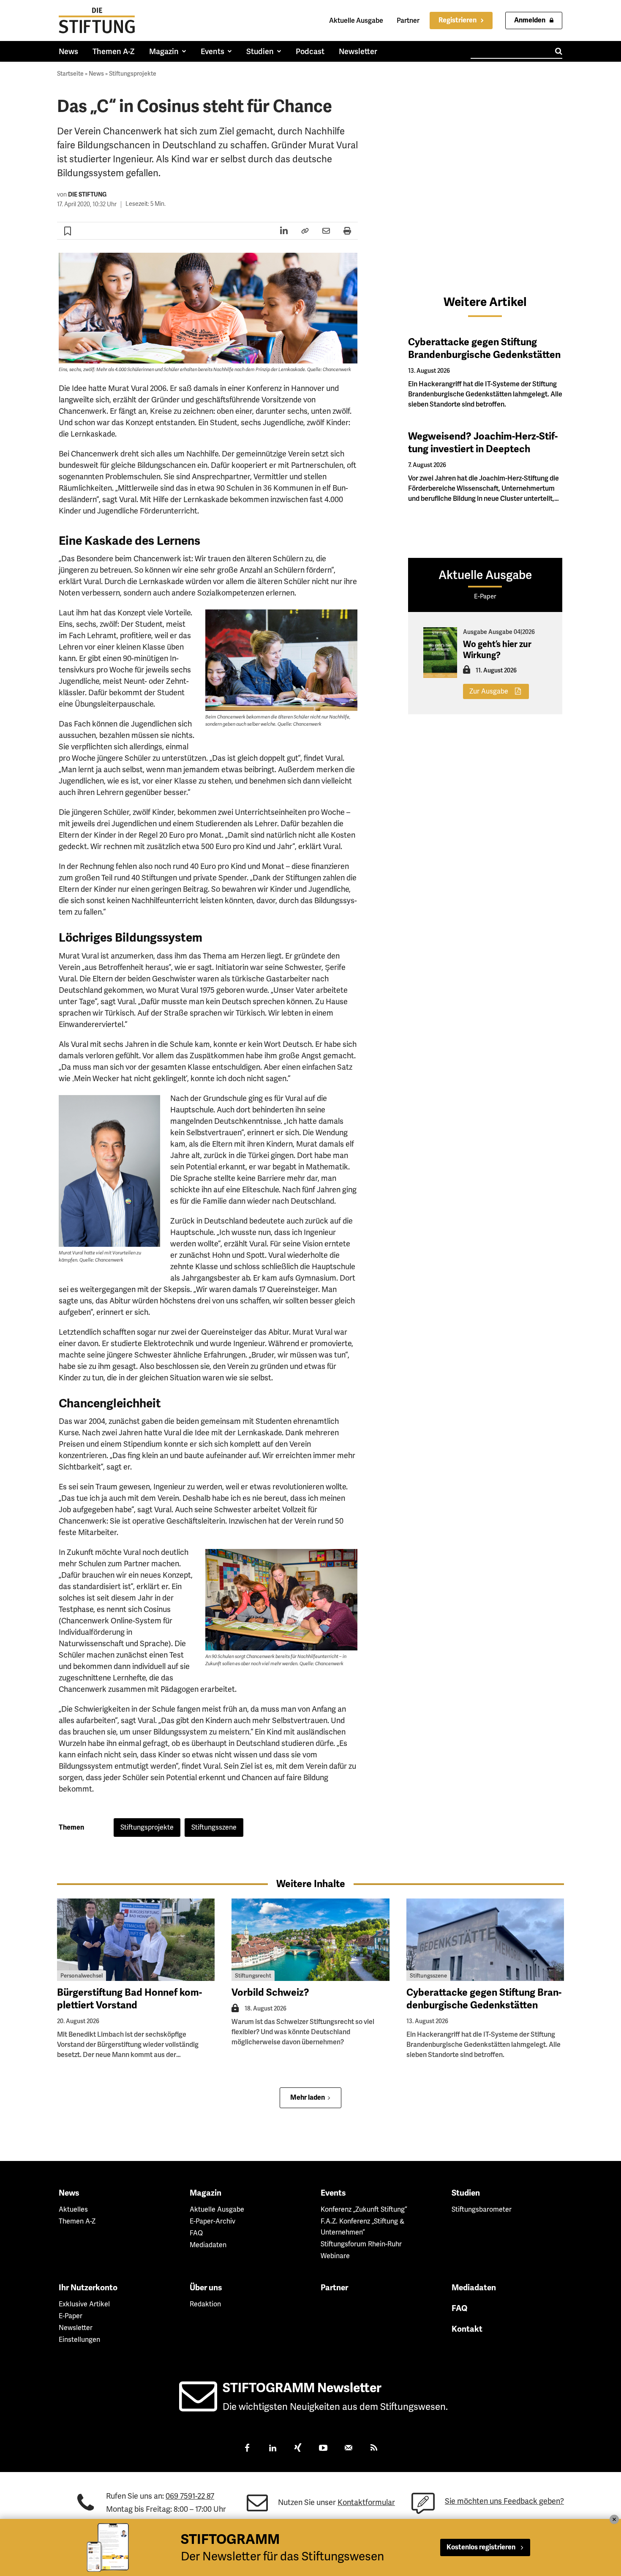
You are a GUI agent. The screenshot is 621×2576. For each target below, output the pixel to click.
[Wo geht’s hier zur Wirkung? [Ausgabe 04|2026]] (440, 653)
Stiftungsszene (214, 1827)
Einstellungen (79, 2340)
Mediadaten (208, 2245)
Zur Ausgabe (489, 691)
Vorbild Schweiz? (270, 1993)
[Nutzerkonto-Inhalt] (467, 672)
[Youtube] (323, 2449)
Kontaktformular (366, 2502)
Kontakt (467, 2329)
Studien (466, 2193)
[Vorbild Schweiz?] (310, 1940)
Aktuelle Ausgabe (356, 20)
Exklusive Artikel (84, 2304)
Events (333, 2193)
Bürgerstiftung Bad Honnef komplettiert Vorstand (129, 1999)
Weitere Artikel (485, 302)
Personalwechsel (82, 1976)
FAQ (196, 2233)
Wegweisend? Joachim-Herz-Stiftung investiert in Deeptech (483, 443)
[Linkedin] (272, 2449)
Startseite (70, 74)
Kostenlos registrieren (481, 2547)
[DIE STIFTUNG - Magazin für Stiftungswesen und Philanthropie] (97, 20)
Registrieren (458, 20)
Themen (71, 1828)
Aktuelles (73, 2209)
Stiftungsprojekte (133, 74)
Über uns (206, 2288)
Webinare (335, 2256)
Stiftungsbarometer (482, 2209)
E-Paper (71, 2316)
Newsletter (76, 2328)
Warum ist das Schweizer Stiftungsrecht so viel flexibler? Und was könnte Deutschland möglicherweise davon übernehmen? (303, 2032)
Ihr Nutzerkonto (88, 2288)
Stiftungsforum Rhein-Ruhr (361, 2244)
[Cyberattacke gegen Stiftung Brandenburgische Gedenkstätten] (485, 1940)
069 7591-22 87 (190, 2496)
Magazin (206, 2193)
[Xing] (298, 2449)
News (96, 74)
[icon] (198, 2406)
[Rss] (374, 2449)
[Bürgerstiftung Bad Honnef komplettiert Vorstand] (136, 1940)
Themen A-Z (77, 2221)
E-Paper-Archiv (212, 2221)
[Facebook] (247, 2449)
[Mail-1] (349, 2449)
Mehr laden (308, 2098)
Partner (408, 20)
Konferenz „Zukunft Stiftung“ (364, 2209)
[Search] (559, 51)
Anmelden (530, 20)
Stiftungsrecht (253, 1976)
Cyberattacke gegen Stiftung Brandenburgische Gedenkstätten (484, 348)
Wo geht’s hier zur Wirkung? (497, 650)
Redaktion (205, 2304)
